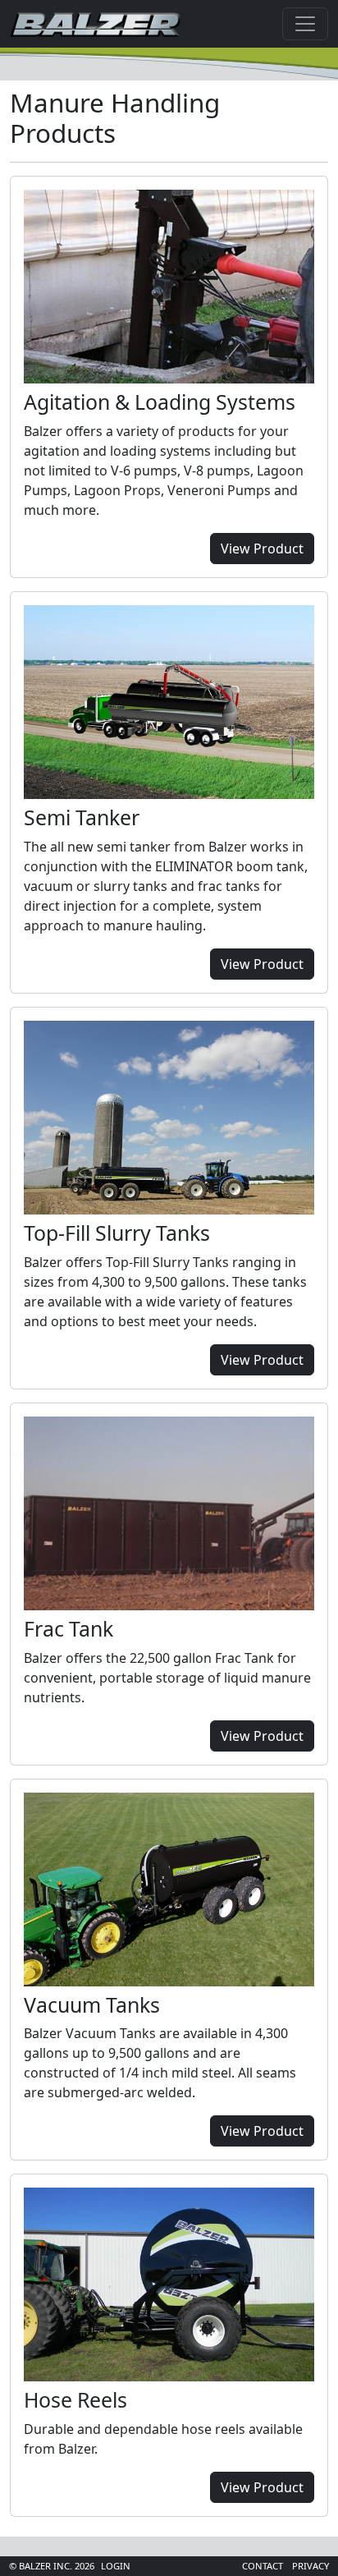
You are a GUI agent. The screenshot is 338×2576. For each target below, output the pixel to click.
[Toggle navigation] (305, 24)
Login (116, 2566)
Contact (263, 2566)
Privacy (311, 2566)
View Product (262, 549)
